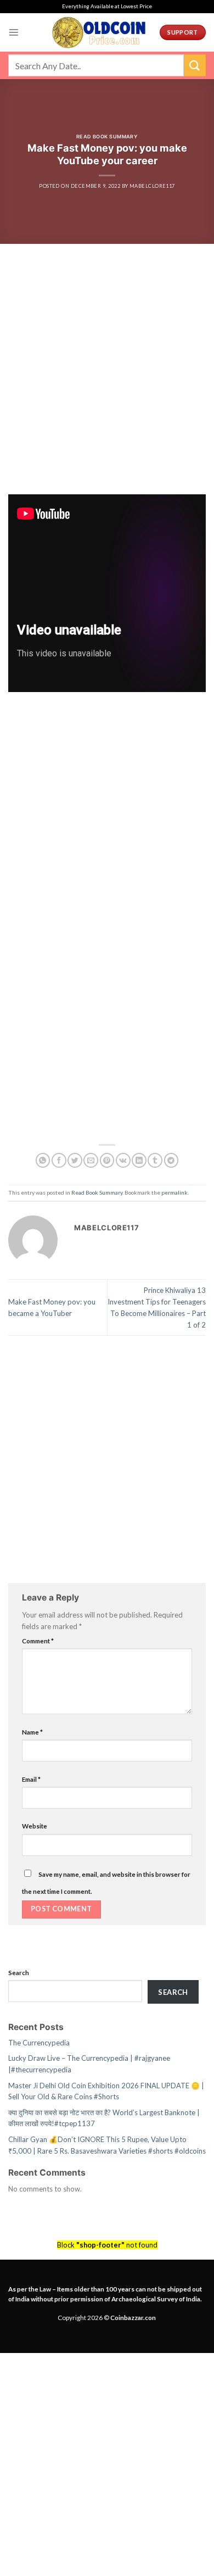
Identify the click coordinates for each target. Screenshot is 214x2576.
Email (31, 1779)
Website (35, 1826)
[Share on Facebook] (59, 1160)
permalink (174, 1192)
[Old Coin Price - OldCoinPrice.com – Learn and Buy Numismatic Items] (99, 32)
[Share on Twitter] (75, 1160)
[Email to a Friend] (91, 1160)
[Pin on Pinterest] (107, 1160)
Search (19, 1972)
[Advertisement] (107, 383)
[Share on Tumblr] (155, 1160)
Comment (38, 1641)
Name (32, 1732)
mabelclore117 (152, 186)
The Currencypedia (39, 2043)
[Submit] (195, 65)
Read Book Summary (107, 136)
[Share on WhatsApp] (43, 1160)
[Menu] (14, 32)
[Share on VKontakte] (123, 1160)
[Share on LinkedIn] (139, 1160)
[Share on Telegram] (171, 1160)
